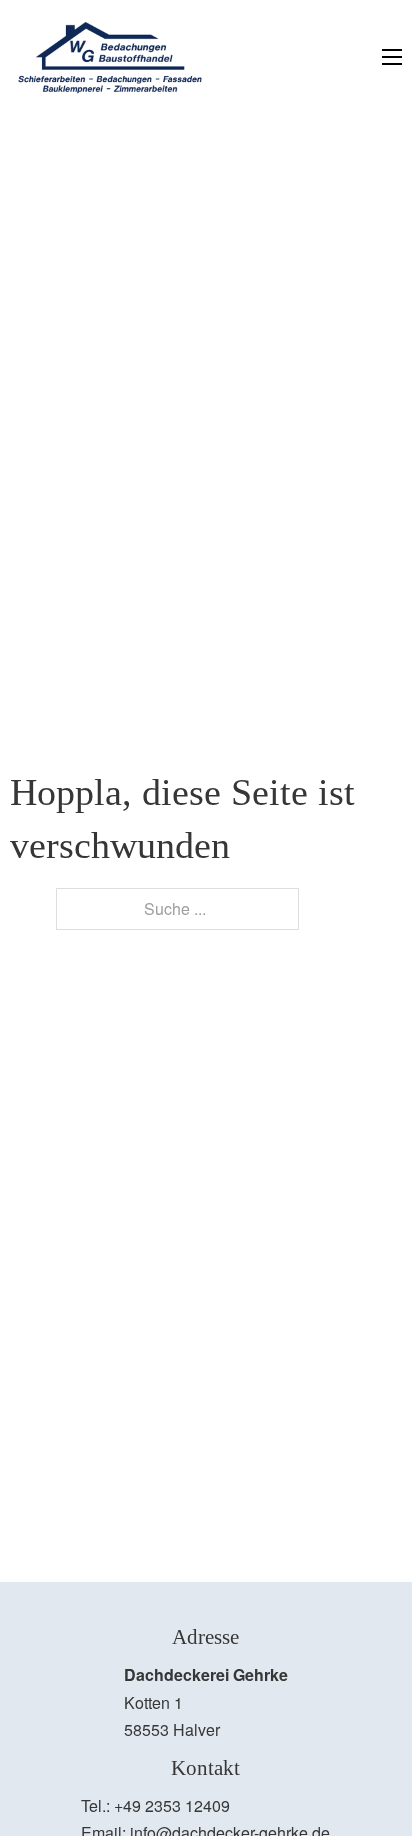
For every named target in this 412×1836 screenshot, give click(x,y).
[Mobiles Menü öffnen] (392, 57)
